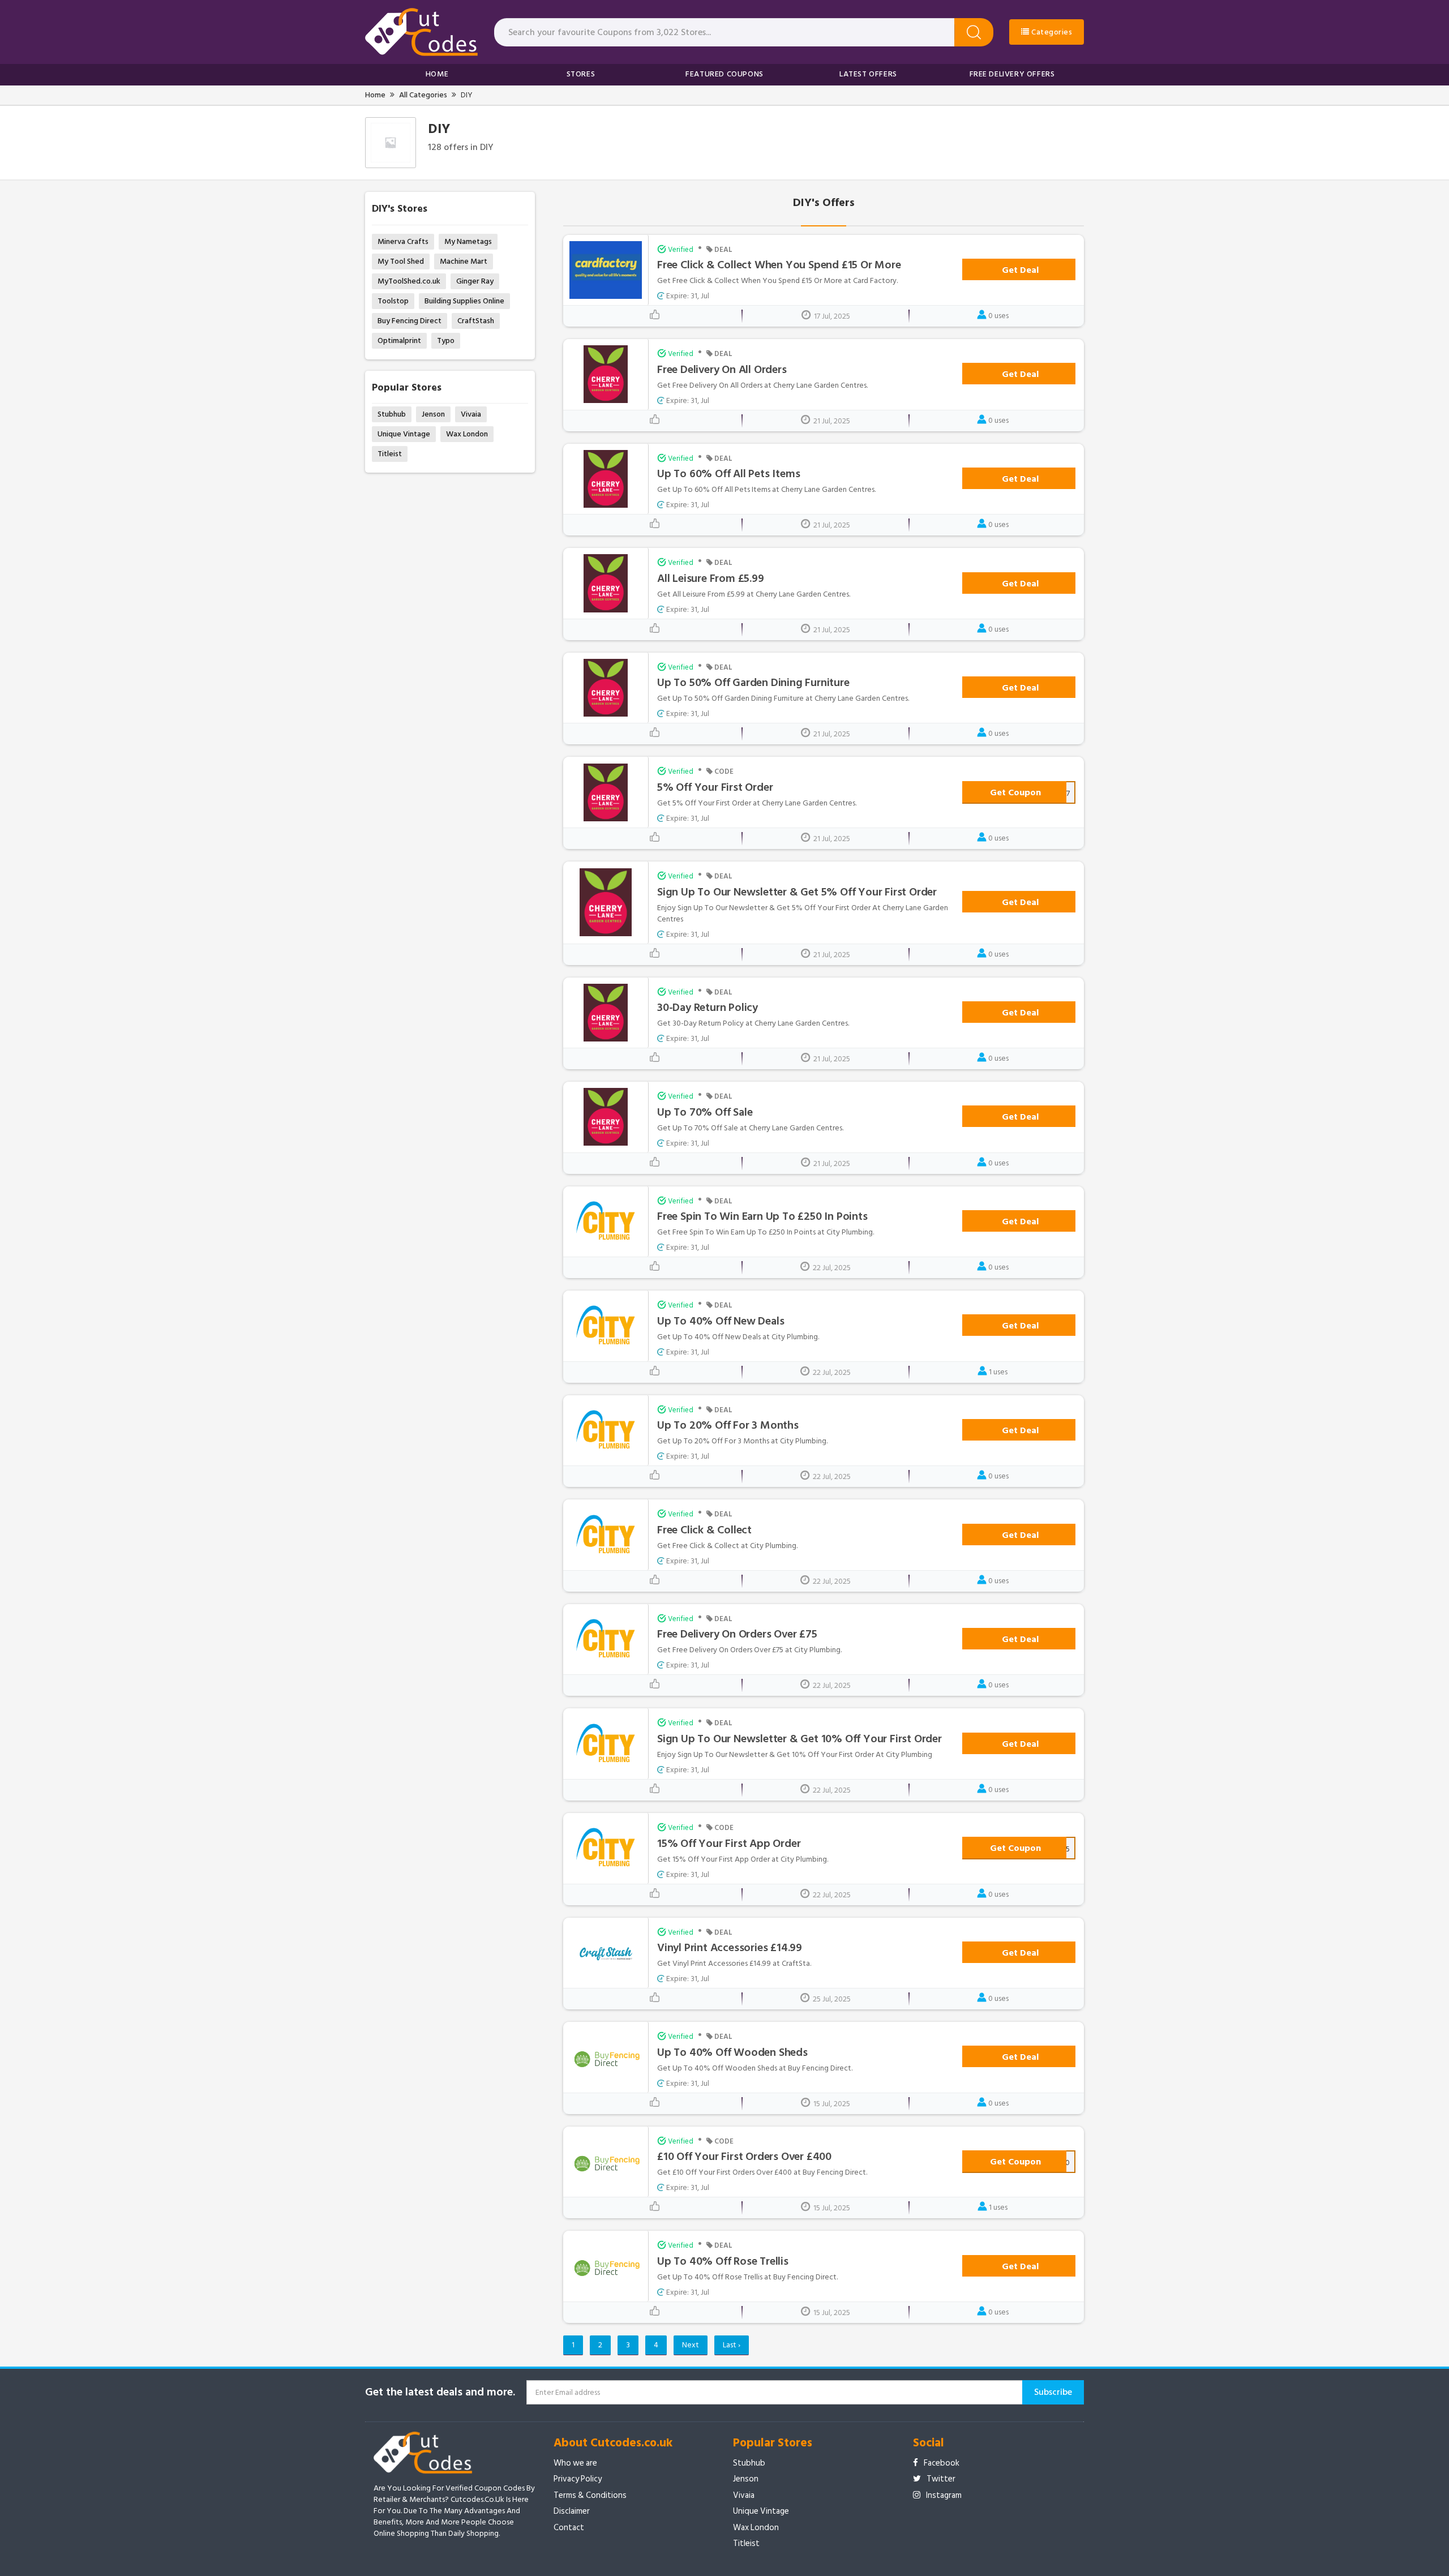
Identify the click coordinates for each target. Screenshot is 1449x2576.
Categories (1051, 32)
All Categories (423, 95)
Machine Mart (464, 261)
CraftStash (476, 321)
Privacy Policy (578, 2479)
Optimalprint (399, 340)
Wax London (467, 434)
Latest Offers (868, 74)
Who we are (575, 2463)
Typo (446, 340)
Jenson (433, 414)
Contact (569, 2528)
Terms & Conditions (590, 2495)
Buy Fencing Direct (410, 321)
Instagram (944, 2495)
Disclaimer (572, 2511)
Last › (732, 2345)
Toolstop (393, 301)
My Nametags (468, 241)
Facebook (942, 2463)
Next (691, 2345)
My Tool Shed (401, 261)
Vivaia (471, 414)
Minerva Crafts (403, 241)
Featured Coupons (724, 74)
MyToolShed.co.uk (409, 281)
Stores (581, 74)
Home (437, 74)
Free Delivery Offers (1012, 74)
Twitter (941, 2479)
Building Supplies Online (464, 301)
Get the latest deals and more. (440, 2392)
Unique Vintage (404, 434)
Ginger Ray (475, 281)
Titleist (390, 454)
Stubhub (392, 414)
